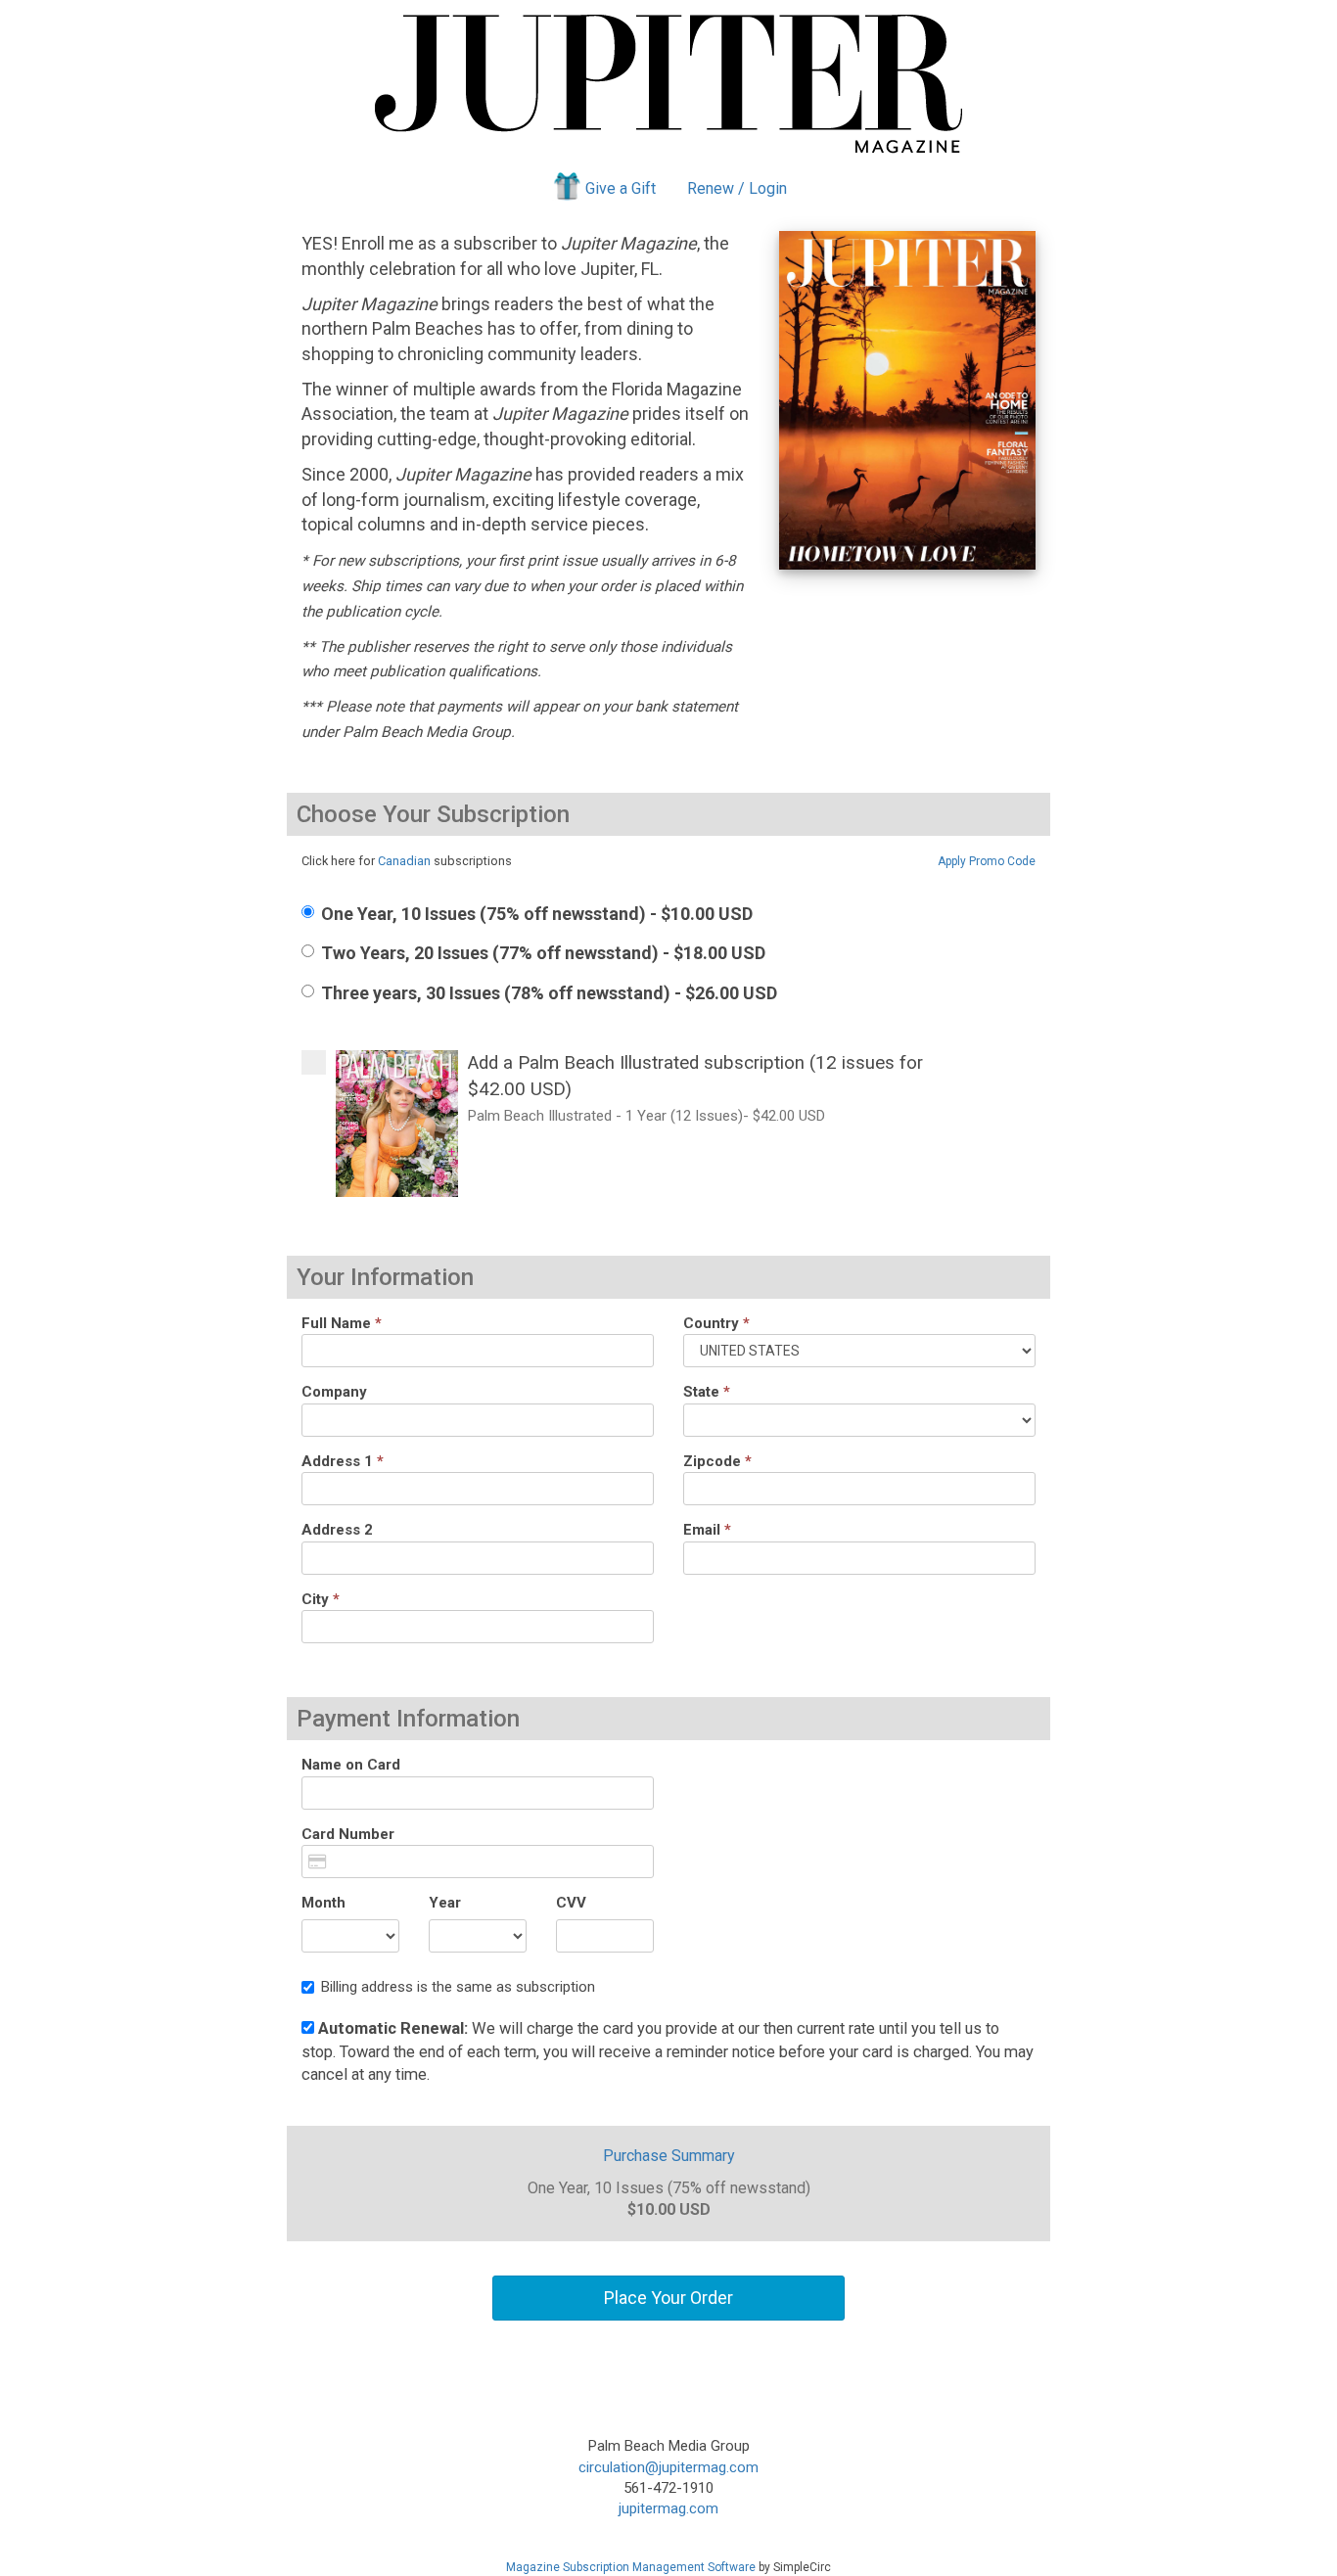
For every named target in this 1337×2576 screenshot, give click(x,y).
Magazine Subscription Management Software (631, 2567)
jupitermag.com (668, 2508)
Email (707, 1530)
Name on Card (351, 1765)
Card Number (348, 1834)
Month (323, 1903)
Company (334, 1392)
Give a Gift (621, 188)
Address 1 (343, 1461)
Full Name (342, 1323)
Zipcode (717, 1461)
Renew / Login (737, 188)
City (321, 1599)
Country (716, 1323)
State (707, 1392)
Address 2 (337, 1530)
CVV (571, 1903)
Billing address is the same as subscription (458, 1987)
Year (445, 1903)
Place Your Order (668, 2298)
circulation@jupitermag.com (668, 2467)
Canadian (404, 861)
